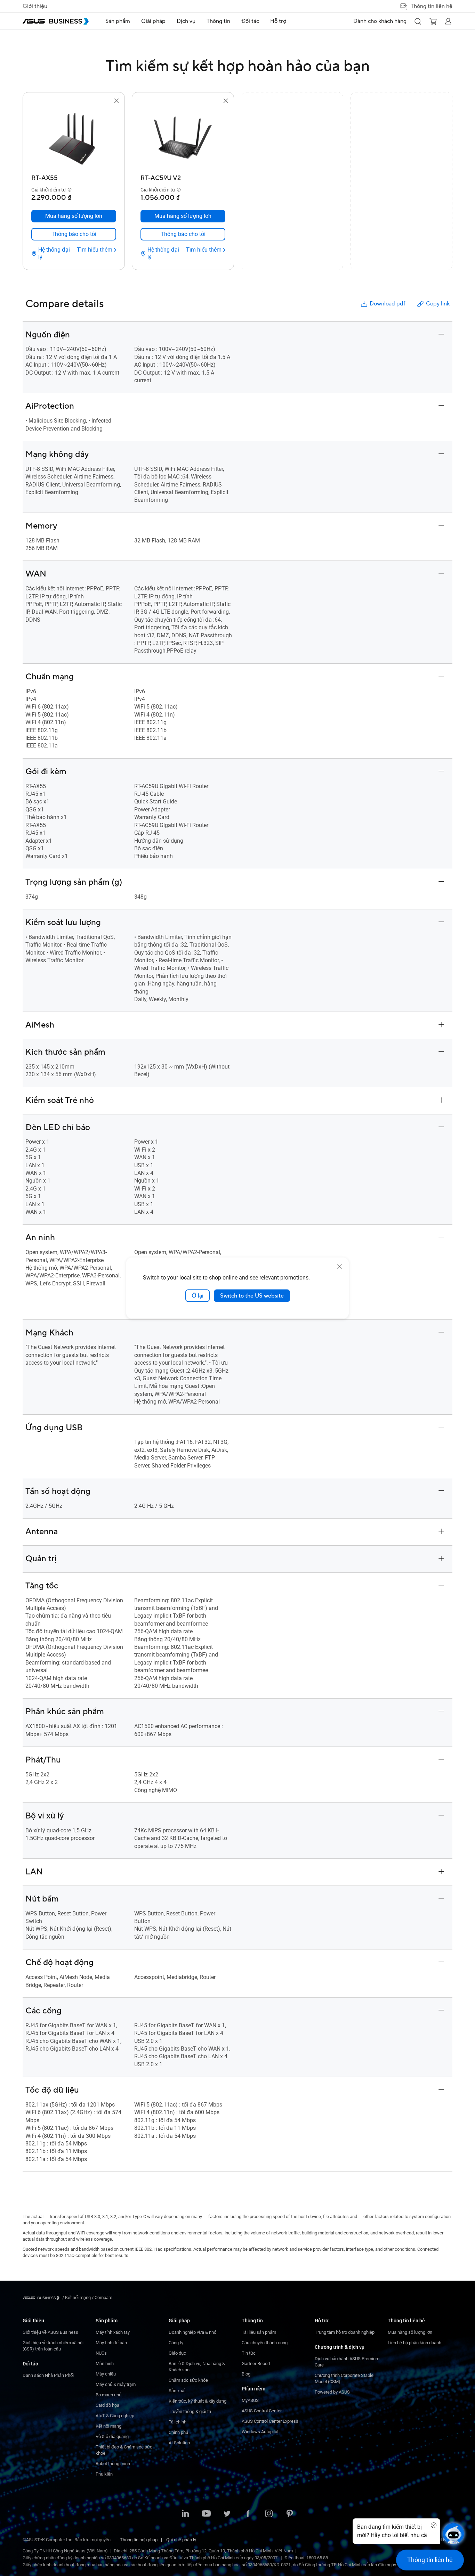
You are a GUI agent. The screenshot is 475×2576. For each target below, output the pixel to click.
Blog (246, 2374)
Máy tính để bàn (111, 2343)
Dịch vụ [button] (186, 21)
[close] (340, 1266)
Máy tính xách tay (113, 2332)
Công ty (176, 2343)
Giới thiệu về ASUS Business (50, 2332)
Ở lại (198, 1295)
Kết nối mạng (108, 2426)
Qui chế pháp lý (181, 2540)
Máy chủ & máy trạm (116, 2384)
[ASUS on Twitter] (227, 2514)
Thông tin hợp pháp (139, 2540)
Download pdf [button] (387, 304)
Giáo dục (177, 2353)
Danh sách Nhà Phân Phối (48, 2375)
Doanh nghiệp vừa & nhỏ (192, 2332)
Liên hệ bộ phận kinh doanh (414, 2343)
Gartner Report (256, 2364)
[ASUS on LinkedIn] (185, 2514)
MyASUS (250, 2400)
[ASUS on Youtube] (206, 2514)
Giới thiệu (35, 6)
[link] (74, 234)
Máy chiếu (106, 2374)
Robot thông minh (113, 2464)
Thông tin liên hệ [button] (432, 6)
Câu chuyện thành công (265, 2343)
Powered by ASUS (332, 2392)
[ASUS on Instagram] (269, 2514)
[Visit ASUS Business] (42, 2298)
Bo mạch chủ (108, 2395)
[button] (418, 21)
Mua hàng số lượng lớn (410, 2332)
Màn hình (105, 2364)
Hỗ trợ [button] (278, 21)
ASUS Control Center (262, 2411)
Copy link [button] (438, 304)
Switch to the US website (252, 1295)
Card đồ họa (107, 2405)
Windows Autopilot (260, 2432)
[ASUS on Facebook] (248, 2514)
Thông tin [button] (218, 21)
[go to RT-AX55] (74, 138)
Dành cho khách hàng (380, 21)
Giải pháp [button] (153, 21)
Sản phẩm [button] (118, 21)
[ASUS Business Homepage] (56, 21)
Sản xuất (177, 2391)
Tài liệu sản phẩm (259, 2332)
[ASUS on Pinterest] (290, 2514)
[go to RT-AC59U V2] (183, 138)
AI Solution (179, 2443)
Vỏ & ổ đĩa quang (112, 2436)
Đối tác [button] (250, 21)
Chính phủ (178, 2432)
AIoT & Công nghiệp (115, 2416)
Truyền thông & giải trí (190, 2411)
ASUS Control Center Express (270, 2421)
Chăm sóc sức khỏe (188, 2380)
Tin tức (249, 2353)
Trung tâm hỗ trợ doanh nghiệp (345, 2332)
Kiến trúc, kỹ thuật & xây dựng (198, 2401)
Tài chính (178, 2422)
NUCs (101, 2353)
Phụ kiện (104, 2474)
